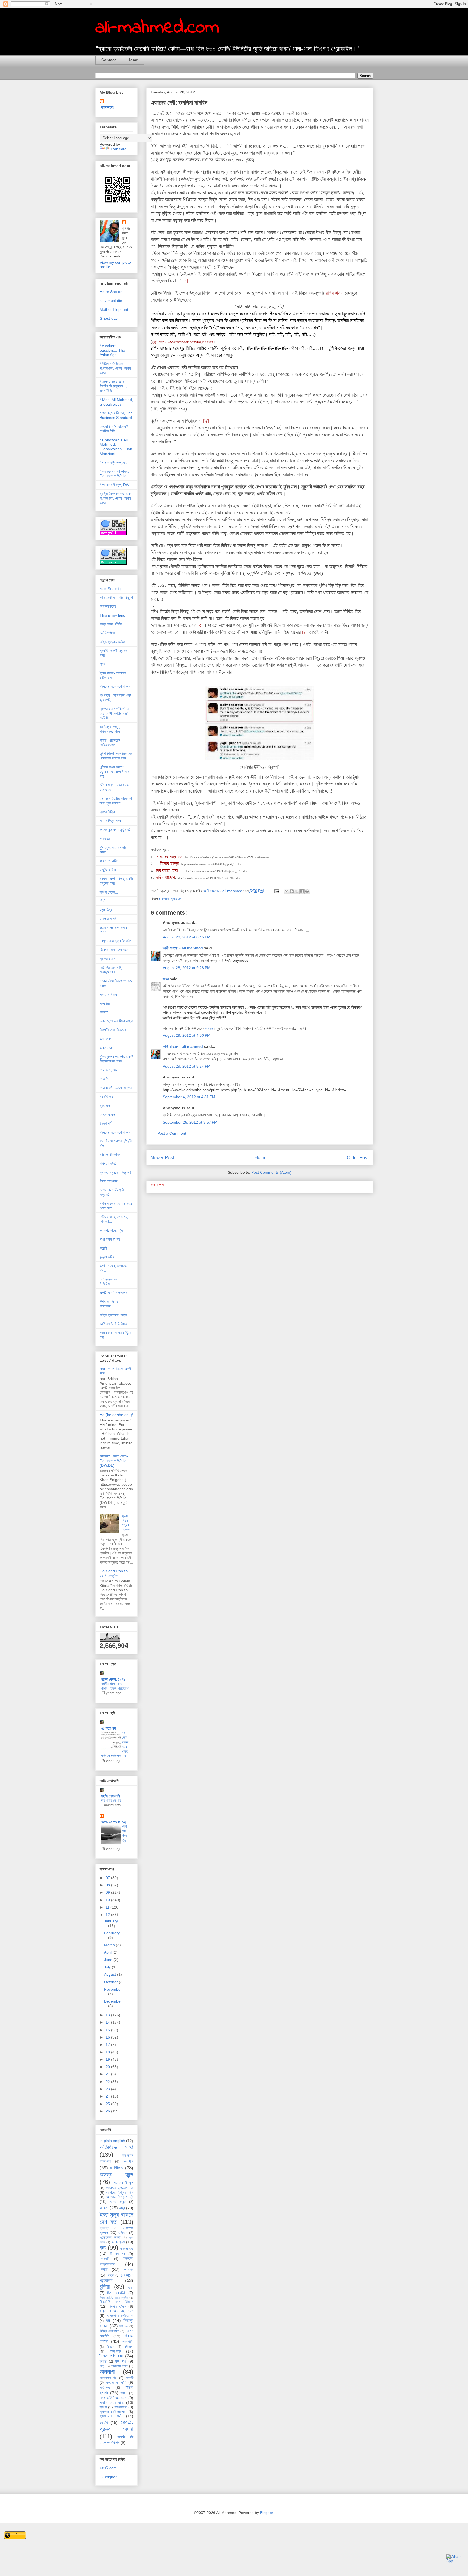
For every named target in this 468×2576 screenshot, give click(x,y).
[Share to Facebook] (302, 891)
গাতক (111, 2275)
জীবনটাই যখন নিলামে (116, 2302)
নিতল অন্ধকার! (109, 1181)
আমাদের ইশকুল (123, 2183)
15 (108, 2030)
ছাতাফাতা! (108, 107)
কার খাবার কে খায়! (112, 1800)
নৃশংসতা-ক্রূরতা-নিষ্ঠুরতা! (115, 1172)
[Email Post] (276, 891)
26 (108, 2111)
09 (108, 1892)
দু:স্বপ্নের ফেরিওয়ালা (120, 2316)
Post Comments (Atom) (271, 1172)
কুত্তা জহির (107, 1257)
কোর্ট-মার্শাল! (107, 633)
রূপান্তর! (105, 1039)
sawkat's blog (114, 1822)
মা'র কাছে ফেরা (109, 1070)
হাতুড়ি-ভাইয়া (108, 870)
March (110, 1945)
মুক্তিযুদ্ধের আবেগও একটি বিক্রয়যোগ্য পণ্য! (116, 1059)
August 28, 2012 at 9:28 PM (187, 968)
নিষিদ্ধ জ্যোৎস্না (109, 2331)
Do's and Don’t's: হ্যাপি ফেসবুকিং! (114, 1573)
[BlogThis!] (292, 891)
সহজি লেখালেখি (110, 1796)
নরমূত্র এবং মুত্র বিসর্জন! (115, 941)
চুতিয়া (105, 2287)
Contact (109, 60)
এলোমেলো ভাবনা (110, 2238)
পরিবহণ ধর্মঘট (108, 1163)
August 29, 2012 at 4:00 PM (187, 1035)
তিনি (102, 901)
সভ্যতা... (106, 1012)
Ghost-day (109, 318)
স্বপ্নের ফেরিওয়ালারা (113, 2412)
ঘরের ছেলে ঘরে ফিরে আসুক (116, 1021)
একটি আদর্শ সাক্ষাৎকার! (114, 1293)
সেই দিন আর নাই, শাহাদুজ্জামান (111, 970)
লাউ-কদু (105, 2388)
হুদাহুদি (104, 2422)
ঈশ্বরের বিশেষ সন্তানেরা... (109, 1304)
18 (108, 2052)
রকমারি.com (108, 2468)
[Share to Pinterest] (307, 891)
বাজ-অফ (115, 2351)
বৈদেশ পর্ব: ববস (112, 2356)
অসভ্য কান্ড (116, 2175)
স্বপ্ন (103, 2407)
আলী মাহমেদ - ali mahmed (183, 948)
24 (108, 2096)
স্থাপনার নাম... (109, 959)
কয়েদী (103, 1248)
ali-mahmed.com (157, 28)
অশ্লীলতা (116, 2168)
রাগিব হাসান (335, 293)
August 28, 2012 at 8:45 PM (187, 937)
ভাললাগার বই (108, 2378)
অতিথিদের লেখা (116, 2147)
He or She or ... (113, 292)
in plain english (112, 2141)
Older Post (358, 1158)
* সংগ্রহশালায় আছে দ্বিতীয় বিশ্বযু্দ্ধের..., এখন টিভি (113, 386)
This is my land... (114, 615)
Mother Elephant (114, 309)
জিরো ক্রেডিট (116, 2293)
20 (108, 2067)
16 (108, 2037)
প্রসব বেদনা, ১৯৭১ (113, 1679)
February (112, 1933)
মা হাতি (104, 1079)
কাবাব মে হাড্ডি (109, 861)
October (111, 1982)
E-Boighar (108, 2477)
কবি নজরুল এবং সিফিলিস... (109, 1282)
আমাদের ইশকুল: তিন (120, 2192)
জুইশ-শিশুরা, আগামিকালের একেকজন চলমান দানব (116, 756)
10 (108, 1900)
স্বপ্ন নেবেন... (109, 892)
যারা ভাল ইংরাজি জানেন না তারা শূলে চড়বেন (116, 801)
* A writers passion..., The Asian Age (112, 350)
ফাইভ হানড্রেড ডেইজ (113, 1315)
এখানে (209, 1028)
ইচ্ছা (122, 2208)
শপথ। (104, 664)
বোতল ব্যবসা (108, 1114)
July (108, 1967)
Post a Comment (172, 1133)
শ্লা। (124, 2393)
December (113, 2001)
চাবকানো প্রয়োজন (170, 899)
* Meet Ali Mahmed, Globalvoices (116, 402)
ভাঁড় (102, 2366)
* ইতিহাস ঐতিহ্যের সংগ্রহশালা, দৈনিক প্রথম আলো (115, 368)
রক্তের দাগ (107, 1048)
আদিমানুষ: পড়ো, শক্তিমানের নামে (110, 729)
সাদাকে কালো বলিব (112, 2402)
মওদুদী (130, 2378)
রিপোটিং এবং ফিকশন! (113, 1030)
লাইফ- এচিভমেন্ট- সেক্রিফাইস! (110, 743)
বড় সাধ (121, 2361)
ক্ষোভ (104, 2270)
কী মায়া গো (118, 2254)
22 (108, 2082)
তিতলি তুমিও (117, 2306)
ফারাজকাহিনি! (108, 606)
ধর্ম (108, 2321)
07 (108, 1878)
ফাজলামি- (128, 2342)
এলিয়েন (123, 2233)
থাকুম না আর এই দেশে (116, 2311)
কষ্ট (103, 2248)
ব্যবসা (103, 2362)
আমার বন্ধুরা (118, 2202)
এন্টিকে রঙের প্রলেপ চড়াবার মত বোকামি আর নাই (114, 772)
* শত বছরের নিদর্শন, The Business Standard (116, 415)
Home (133, 60)
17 (108, 2045)
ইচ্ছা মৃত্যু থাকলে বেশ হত (116, 2218)
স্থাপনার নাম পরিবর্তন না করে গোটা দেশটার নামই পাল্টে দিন (115, 713)
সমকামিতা (106, 1003)
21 (108, 2074)
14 (108, 2022)
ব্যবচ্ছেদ (105, 1106)
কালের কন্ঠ (127, 2248)
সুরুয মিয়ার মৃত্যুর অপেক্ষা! (127, 1523)
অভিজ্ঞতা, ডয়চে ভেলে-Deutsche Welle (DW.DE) (114, 1461)
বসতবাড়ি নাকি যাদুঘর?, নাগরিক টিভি (114, 429)
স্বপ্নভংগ (121, 2407)
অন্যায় (128, 2161)
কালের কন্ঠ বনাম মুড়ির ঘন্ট (115, 830)
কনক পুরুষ (118, 2242)
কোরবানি (104, 2259)
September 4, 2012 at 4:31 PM (189, 1097)
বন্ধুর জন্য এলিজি (111, 624)
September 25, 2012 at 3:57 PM (190, 1122)
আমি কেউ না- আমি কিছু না (116, 598)
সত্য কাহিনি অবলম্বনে (113, 2398)
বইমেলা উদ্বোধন (110, 1155)
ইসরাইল (105, 2228)
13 (108, 2015)
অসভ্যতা (105, 839)
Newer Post (162, 1158)
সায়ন (166, 979)
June (109, 1960)
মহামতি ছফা (107, 1097)
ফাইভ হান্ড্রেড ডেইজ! (113, 642)
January (111, 1921)
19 (108, 2059)
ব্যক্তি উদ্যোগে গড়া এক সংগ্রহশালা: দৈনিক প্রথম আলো (115, 498)
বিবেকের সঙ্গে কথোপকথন (115, 686)
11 (108, 1907)
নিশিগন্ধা (124, 2326)
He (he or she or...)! (116, 1415)
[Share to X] (297, 891)
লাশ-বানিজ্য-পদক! (111, 821)
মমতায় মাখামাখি (116, 2382)
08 (108, 1885)
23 (108, 2089)
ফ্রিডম (110, 2347)
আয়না (104, 2208)
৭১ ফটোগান (108, 1728)
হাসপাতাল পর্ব (108, 919)
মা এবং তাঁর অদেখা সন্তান (116, 1088)
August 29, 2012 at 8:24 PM (187, 1066)
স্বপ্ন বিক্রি (107, 812)
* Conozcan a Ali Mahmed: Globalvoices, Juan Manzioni (116, 447)
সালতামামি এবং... (110, 994)
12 (108, 1915)
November (113, 1989)
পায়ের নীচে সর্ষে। (110, 589)
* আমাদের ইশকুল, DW (115, 485)
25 (108, 2104)
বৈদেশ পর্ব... (107, 1123)
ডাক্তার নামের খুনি (111, 1230)
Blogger (266, 2513)
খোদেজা (129, 2270)
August (110, 1974)
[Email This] (287, 891)
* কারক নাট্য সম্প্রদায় (113, 462)
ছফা (131, 2287)
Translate (118, 149)
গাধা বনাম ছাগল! (110, 1239)
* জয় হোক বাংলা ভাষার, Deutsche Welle (114, 474)
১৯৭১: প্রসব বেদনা (116, 2425)
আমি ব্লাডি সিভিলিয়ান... (115, 1324)
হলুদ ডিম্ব (106, 910)
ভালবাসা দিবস (119, 2366)
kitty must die (111, 301)
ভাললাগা (107, 2372)
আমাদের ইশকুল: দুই (120, 2197)
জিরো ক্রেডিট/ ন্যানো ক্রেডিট (114, 2298)
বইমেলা (129, 2347)
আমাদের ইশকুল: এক (120, 2188)
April (108, 1952)
